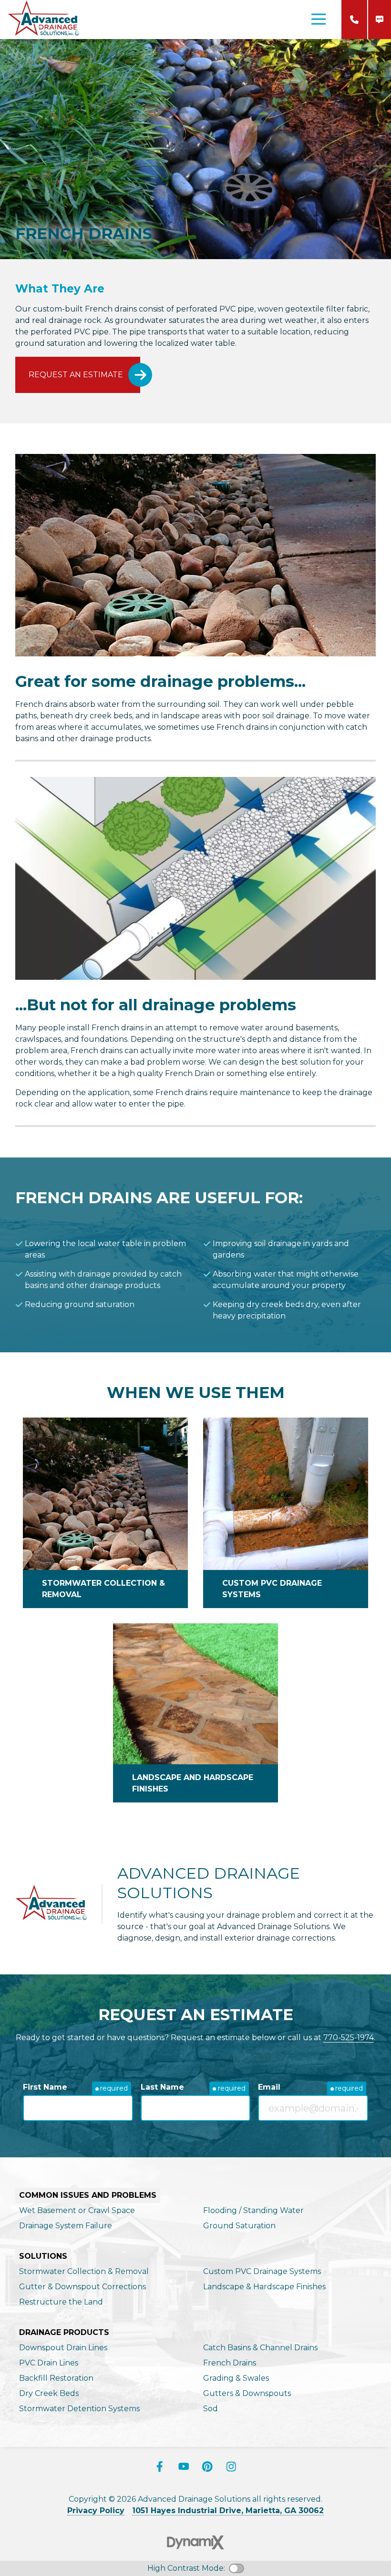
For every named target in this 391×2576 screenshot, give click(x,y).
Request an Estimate (76, 375)
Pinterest (207, 2466)
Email (269, 2087)
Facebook (160, 2466)
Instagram (231, 2466)
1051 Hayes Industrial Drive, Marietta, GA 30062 (228, 2511)
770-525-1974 (354, 20)
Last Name (162, 2087)
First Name (45, 2087)
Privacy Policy (96, 2511)
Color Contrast (237, 2568)
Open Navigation (319, 20)
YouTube (184, 2466)
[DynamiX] (195, 2542)
